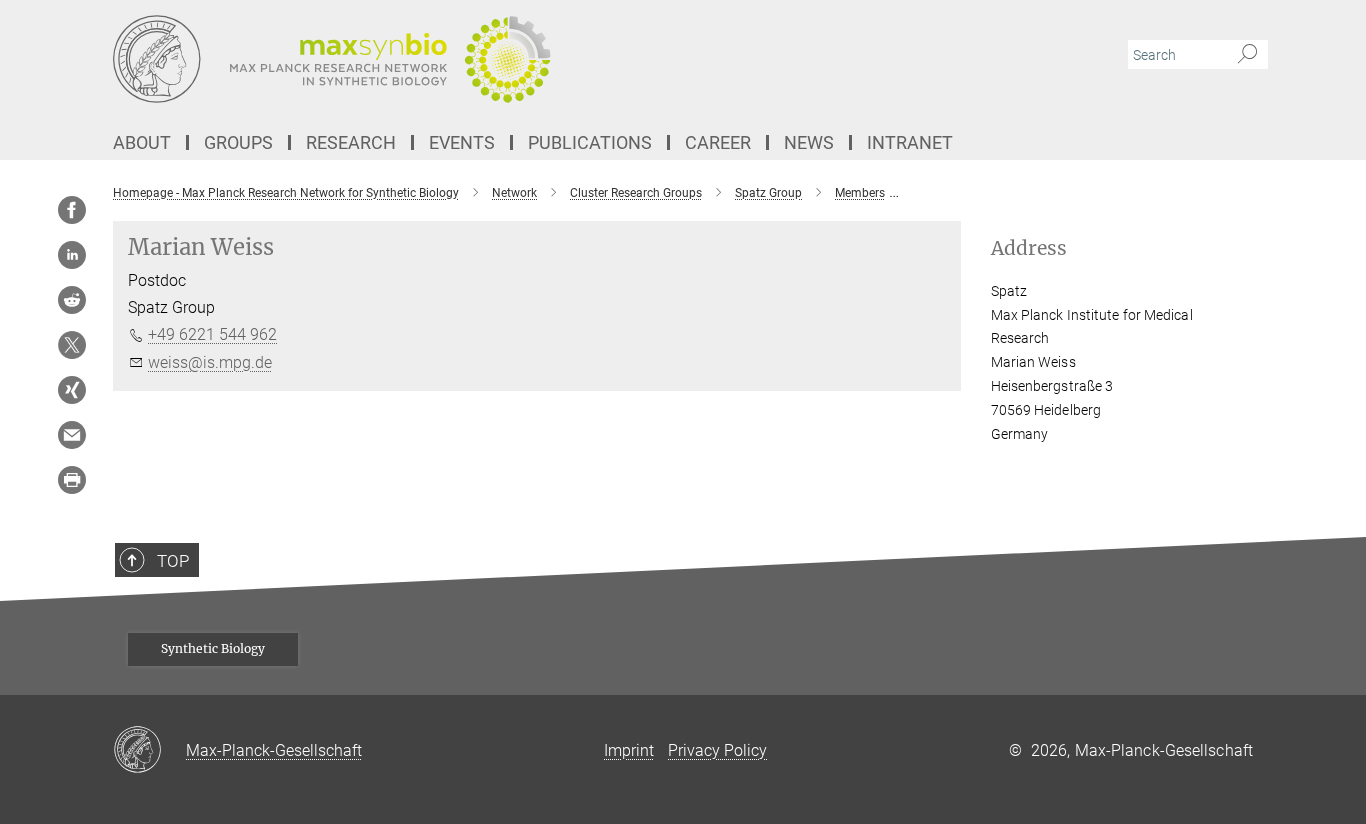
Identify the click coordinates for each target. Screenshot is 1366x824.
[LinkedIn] (72, 255)
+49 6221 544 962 (212, 334)
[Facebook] (72, 210)
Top (173, 561)
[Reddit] (72, 300)
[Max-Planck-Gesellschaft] (149, 751)
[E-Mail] (72, 435)
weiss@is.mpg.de (210, 362)
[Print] (72, 480)
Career (718, 142)
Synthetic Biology (213, 648)
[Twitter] (72, 345)
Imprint (629, 750)
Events (462, 142)
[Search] (1247, 55)
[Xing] (72, 390)
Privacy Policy (717, 750)
